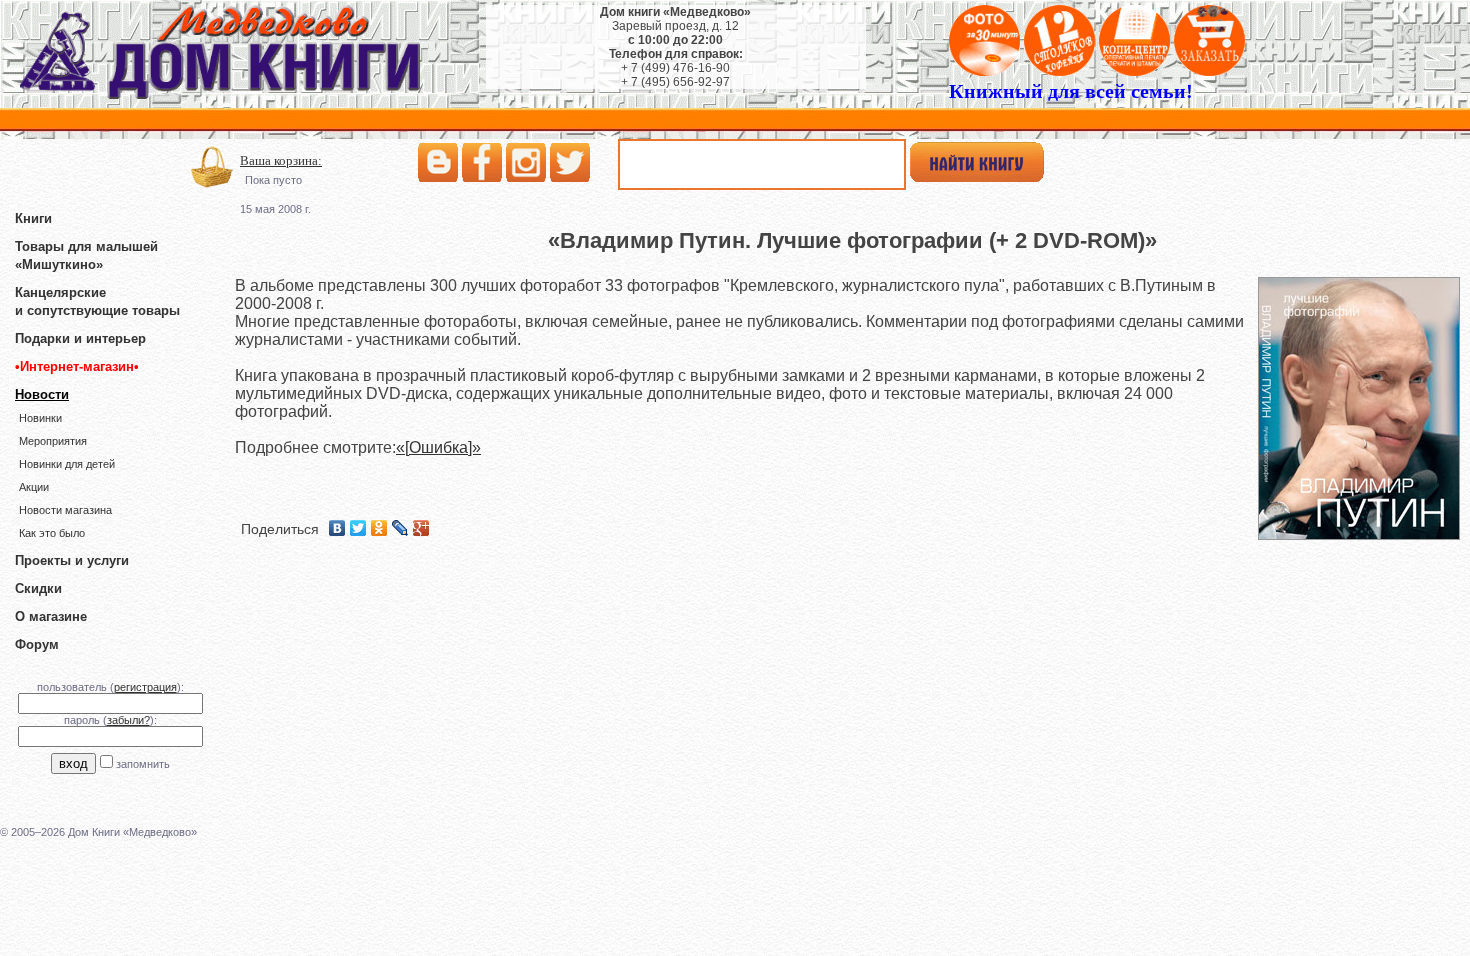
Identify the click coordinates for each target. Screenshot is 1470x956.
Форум (37, 644)
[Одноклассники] (379, 528)
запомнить (143, 764)
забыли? (128, 720)
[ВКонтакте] (337, 528)
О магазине (51, 616)
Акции (34, 487)
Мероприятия (53, 441)
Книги (33, 218)
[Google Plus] (421, 528)
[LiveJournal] (400, 528)
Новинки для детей (67, 464)
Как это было (52, 533)
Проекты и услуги (72, 560)
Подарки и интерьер (80, 338)
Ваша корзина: (281, 160)
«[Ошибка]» (438, 447)
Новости (42, 394)
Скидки (38, 588)
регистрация (145, 687)
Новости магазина (65, 510)
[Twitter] (358, 528)
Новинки (40, 418)
